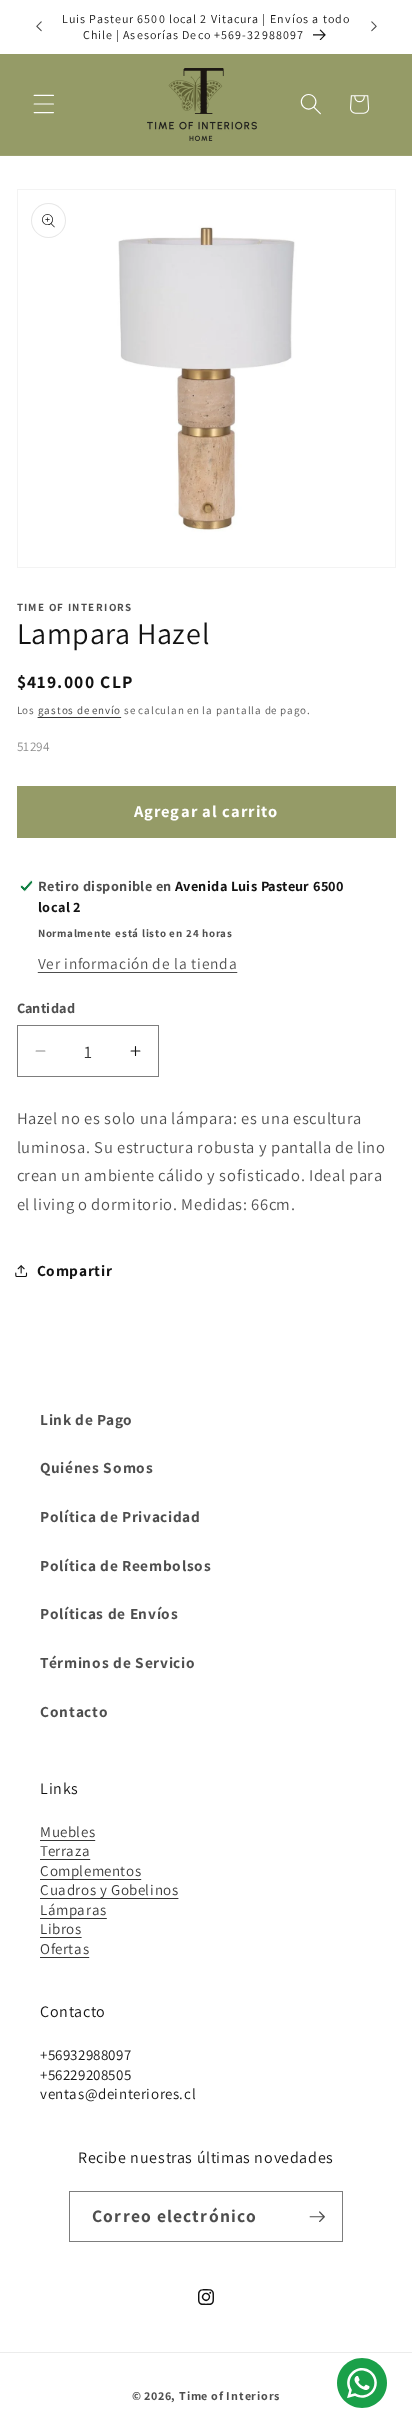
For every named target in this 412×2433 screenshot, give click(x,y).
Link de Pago (86, 1419)
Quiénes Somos (97, 1467)
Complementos (90, 1870)
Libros (61, 1928)
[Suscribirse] (317, 2217)
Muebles (67, 1831)
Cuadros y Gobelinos (109, 1889)
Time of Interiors (229, 2395)
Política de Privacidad (120, 1516)
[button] (44, 104)
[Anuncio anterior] (39, 27)
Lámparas (73, 1909)
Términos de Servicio (117, 1662)
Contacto (74, 1711)
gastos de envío (80, 710)
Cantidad (46, 1007)
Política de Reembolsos (126, 1565)
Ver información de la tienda (137, 963)
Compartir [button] (75, 1270)
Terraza (65, 1850)
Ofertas (64, 1948)
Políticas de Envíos (109, 1613)
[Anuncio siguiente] (374, 27)
